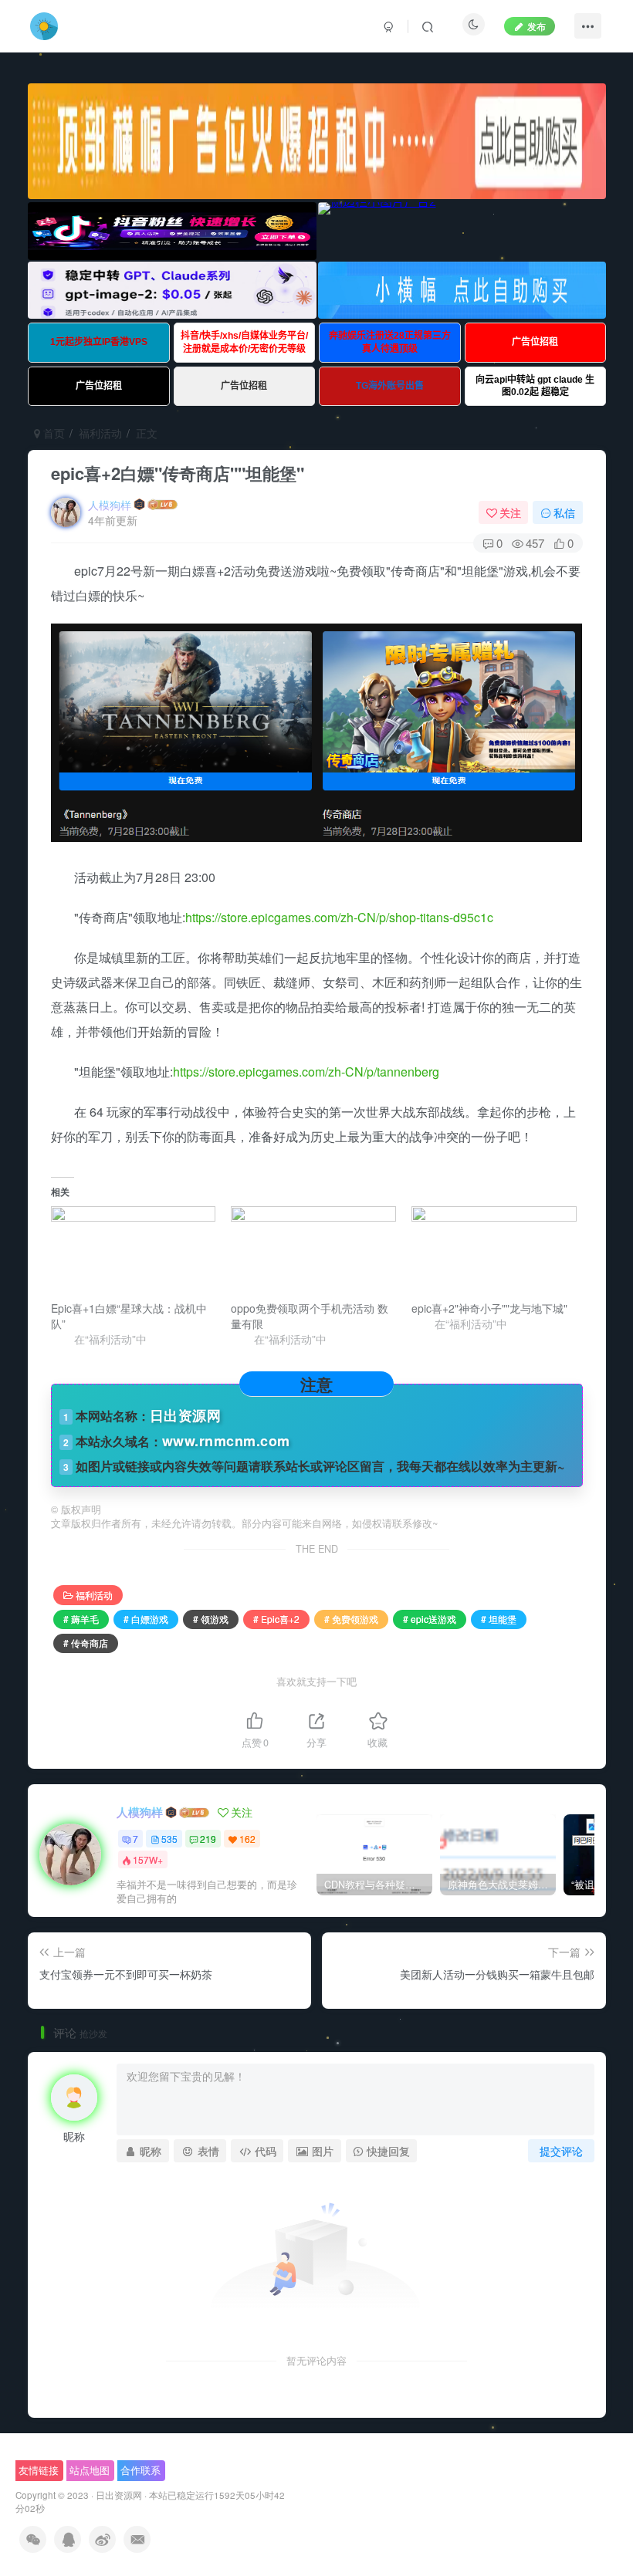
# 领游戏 (211, 1619)
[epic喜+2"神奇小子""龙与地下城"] (494, 1253)
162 (247, 1839)
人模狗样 (110, 505)
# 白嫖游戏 (146, 1619)
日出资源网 (119, 2495)
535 (169, 1839)
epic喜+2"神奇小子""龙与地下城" (489, 1308)
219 (208, 1839)
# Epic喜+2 (276, 1619)
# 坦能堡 (499, 1619)
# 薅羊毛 (81, 1619)
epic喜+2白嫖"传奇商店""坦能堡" (178, 473)
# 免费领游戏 (351, 1619)
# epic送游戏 (430, 1619)
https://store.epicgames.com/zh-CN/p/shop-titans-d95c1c (339, 917)
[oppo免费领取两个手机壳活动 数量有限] (313, 1253)
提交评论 (561, 2151)
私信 (564, 512)
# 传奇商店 (86, 1643)
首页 (52, 433)
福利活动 (100, 433)
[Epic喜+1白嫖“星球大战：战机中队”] (134, 1253)
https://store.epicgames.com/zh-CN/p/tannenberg (306, 1072)
